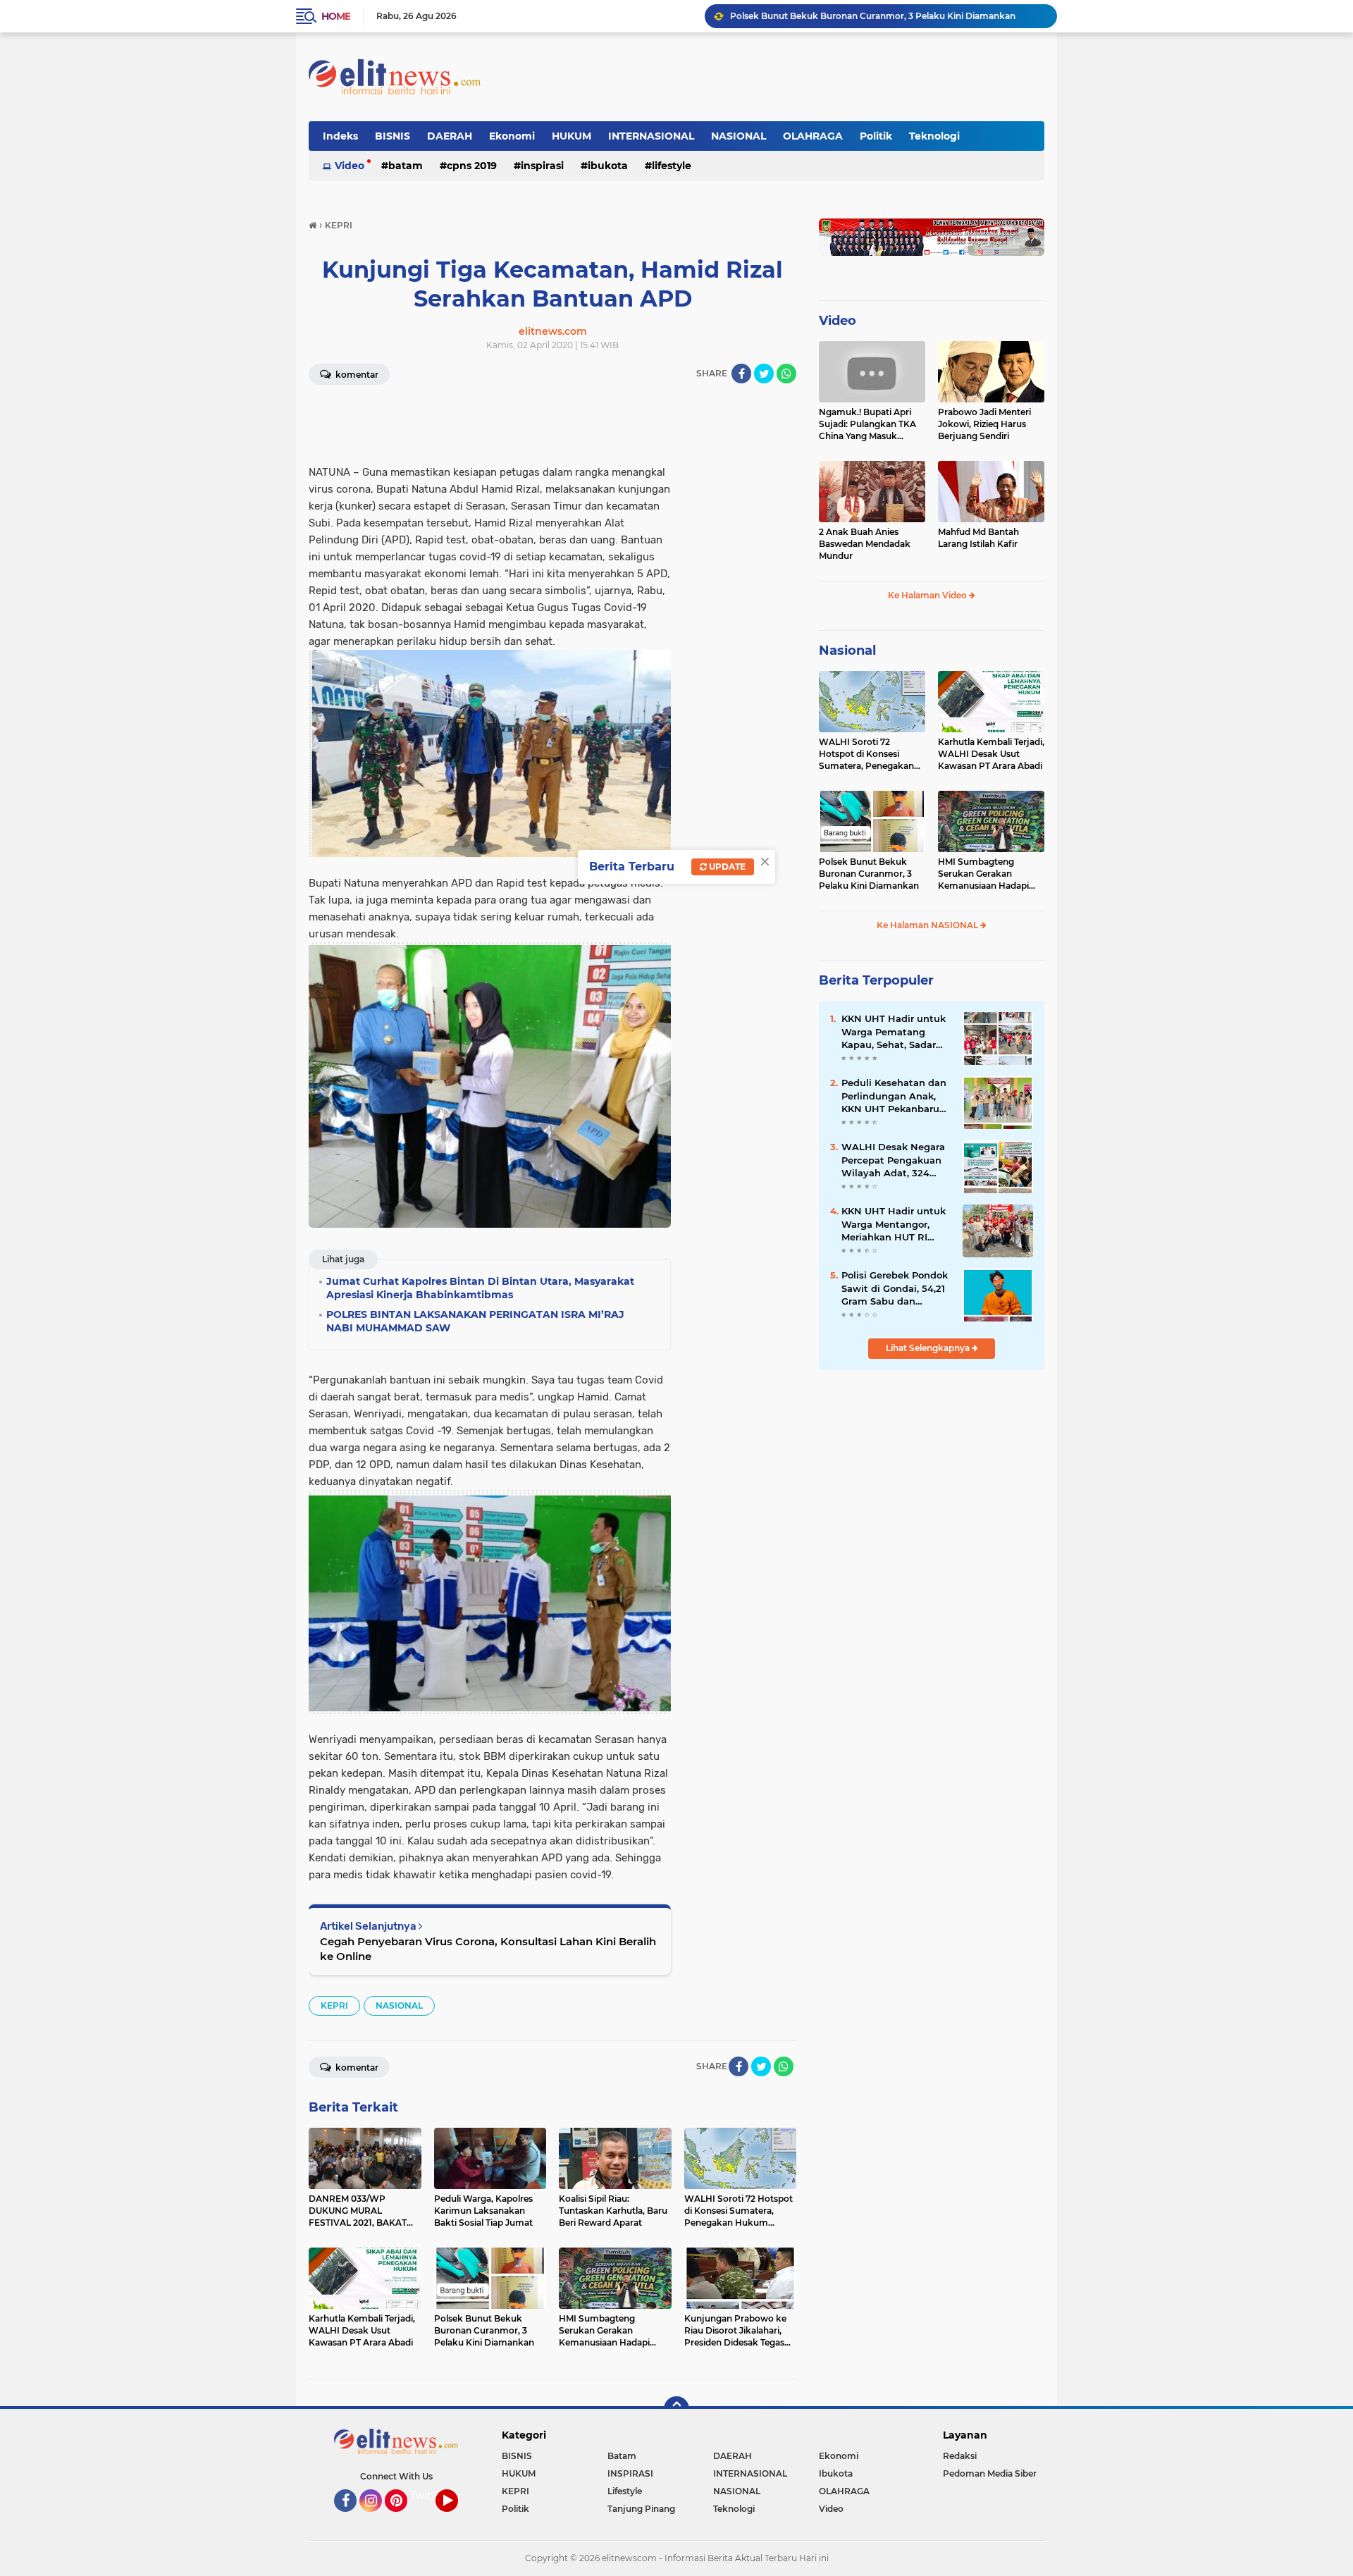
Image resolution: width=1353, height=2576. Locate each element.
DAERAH (450, 136)
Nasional (847, 651)
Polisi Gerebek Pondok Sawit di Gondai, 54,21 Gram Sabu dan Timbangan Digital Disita (895, 1288)
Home (336, 16)
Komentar (356, 375)
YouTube (456, 2518)
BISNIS (393, 136)
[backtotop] (676, 2409)
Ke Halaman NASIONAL (928, 925)
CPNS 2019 (472, 166)
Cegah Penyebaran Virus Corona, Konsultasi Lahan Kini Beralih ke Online (488, 1949)
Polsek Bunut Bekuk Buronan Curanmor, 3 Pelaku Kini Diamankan (869, 874)
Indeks (340, 136)
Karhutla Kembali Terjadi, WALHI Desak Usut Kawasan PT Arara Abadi (991, 754)
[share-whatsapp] (786, 374)
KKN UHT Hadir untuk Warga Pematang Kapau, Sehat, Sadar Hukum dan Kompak (894, 1032)
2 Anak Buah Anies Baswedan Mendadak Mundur (865, 544)
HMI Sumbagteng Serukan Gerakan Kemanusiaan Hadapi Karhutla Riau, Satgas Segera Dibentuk (887, 16)
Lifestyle (672, 166)
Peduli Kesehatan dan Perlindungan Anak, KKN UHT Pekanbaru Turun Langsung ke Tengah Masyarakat (894, 1096)
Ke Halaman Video (928, 595)
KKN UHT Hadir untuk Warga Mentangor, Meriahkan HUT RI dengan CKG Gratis (894, 1224)
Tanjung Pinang (641, 2509)
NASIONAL (739, 136)
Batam (406, 166)
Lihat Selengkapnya (929, 1348)
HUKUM (572, 136)
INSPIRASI (542, 166)
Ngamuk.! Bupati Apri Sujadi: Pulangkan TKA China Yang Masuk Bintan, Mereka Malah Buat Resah (867, 424)
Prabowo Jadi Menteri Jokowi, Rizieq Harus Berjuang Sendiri (984, 424)
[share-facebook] (741, 374)
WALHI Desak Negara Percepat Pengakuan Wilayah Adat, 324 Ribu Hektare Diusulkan (893, 1160)
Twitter (428, 2496)
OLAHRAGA (813, 136)
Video (350, 166)
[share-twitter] (764, 374)
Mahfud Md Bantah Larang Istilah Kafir (978, 538)
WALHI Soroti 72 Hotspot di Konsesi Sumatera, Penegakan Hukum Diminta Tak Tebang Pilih (866, 754)
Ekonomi (512, 136)
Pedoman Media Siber (990, 2473)
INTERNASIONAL (651, 136)
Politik (876, 136)
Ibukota (608, 166)
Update (726, 867)
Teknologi (934, 136)
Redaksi (960, 2456)
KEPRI (334, 2005)
